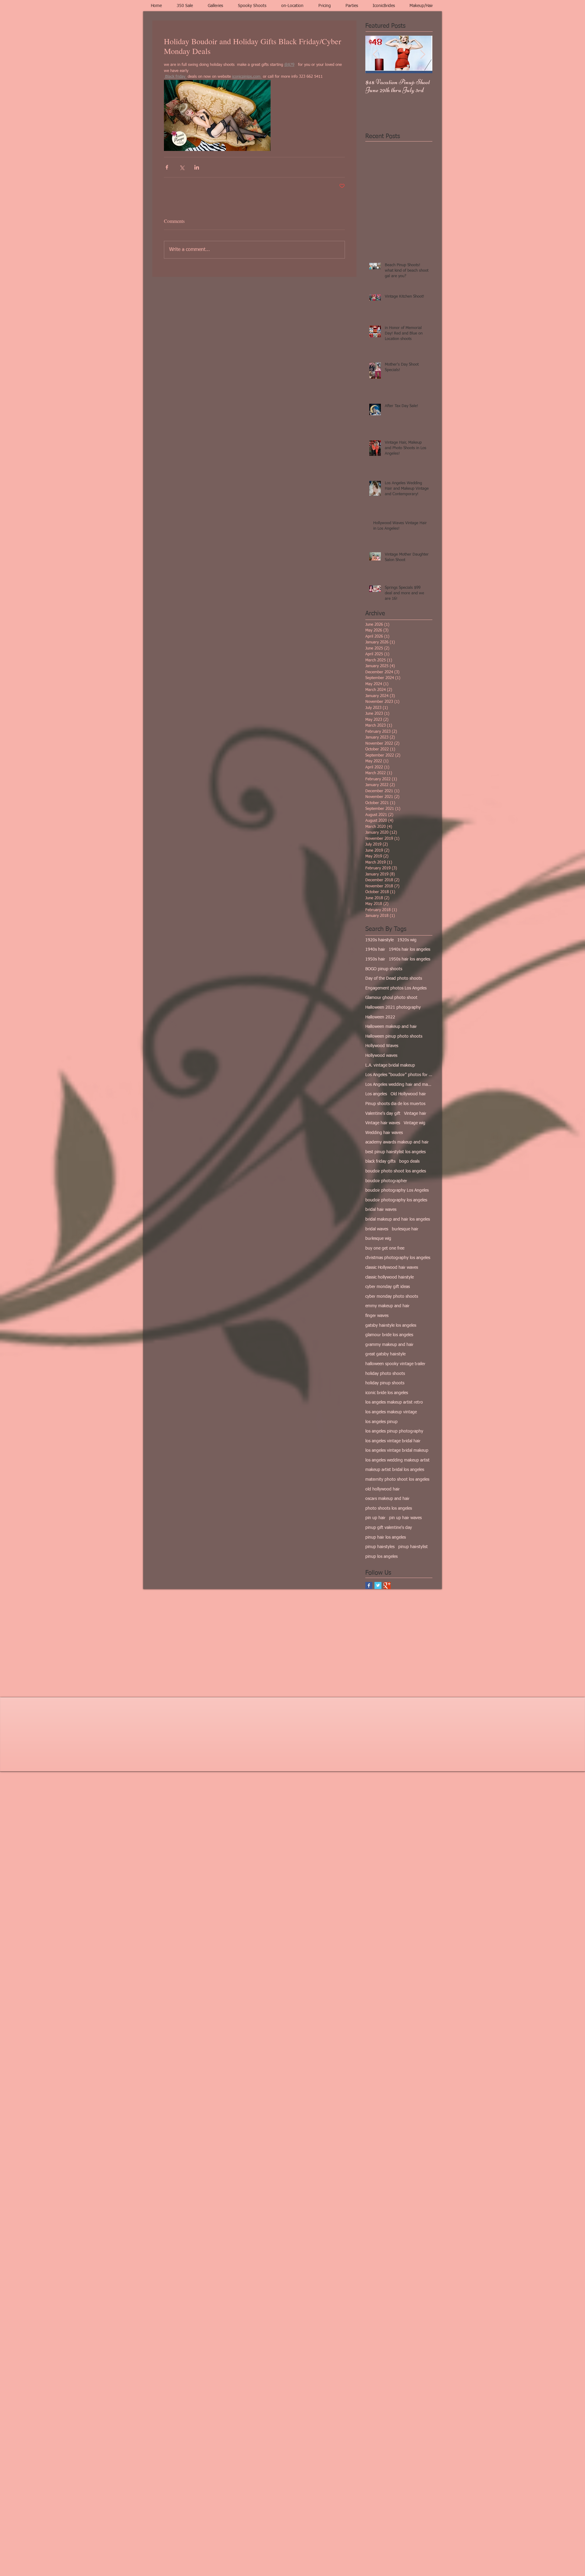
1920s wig (407, 940)
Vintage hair (415, 1114)
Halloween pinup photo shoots (394, 1036)
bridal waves (377, 1229)
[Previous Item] (375, 54)
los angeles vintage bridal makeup (397, 1451)
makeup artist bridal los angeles (395, 1470)
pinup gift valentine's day (389, 1528)
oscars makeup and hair (387, 1499)
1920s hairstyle (379, 940)
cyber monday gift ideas (388, 1287)
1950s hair (375, 959)
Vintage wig (415, 1123)
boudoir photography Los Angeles (397, 1190)
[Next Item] (423, 54)
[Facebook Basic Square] (369, 1585)
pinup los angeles (381, 1557)
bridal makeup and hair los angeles (398, 1219)
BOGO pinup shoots (384, 969)
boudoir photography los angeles (396, 1200)
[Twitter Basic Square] (378, 1585)
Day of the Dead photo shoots (394, 979)
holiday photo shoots (385, 1374)
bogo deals (409, 1161)
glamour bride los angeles (389, 1335)
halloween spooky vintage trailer (395, 1364)
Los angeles (376, 1094)
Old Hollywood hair (408, 1094)
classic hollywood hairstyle (390, 1277)
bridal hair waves (381, 1210)
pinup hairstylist (413, 1547)
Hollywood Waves (382, 1046)
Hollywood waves (381, 1056)
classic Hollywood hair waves (392, 1268)
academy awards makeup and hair (397, 1142)
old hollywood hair (383, 1489)
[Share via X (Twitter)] (182, 167)
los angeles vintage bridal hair (393, 1441)
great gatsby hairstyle (385, 1354)
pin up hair (375, 1518)
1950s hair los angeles (409, 959)
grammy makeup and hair (389, 1345)
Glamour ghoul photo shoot (391, 998)
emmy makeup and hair (387, 1306)
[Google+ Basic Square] (387, 1585)
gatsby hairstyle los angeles (391, 1326)
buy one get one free (385, 1248)
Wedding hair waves (384, 1133)
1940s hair (375, 950)
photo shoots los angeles (389, 1508)
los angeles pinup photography (394, 1431)
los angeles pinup (381, 1422)
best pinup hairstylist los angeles (395, 1152)
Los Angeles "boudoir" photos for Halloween (399, 1075)
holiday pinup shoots (385, 1383)
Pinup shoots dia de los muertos (395, 1104)
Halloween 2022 (380, 1017)
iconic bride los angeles (387, 1393)
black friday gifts (380, 1161)
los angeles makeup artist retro (394, 1402)
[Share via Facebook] (167, 167)
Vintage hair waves (383, 1123)
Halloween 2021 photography (393, 1007)
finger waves (377, 1316)
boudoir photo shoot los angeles (396, 1171)
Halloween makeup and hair (391, 1027)
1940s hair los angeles (409, 950)
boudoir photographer (386, 1181)
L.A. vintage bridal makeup (390, 1065)
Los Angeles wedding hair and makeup (399, 1085)
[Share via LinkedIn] (197, 167)
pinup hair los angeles (386, 1537)
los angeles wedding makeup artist (397, 1460)
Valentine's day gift (383, 1114)
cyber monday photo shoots (392, 1297)
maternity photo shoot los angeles (397, 1479)
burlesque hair (405, 1229)
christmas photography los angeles (398, 1258)
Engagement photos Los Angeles (396, 988)
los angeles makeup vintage (391, 1412)
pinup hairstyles (380, 1547)
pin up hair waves (405, 1518)
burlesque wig (378, 1239)
